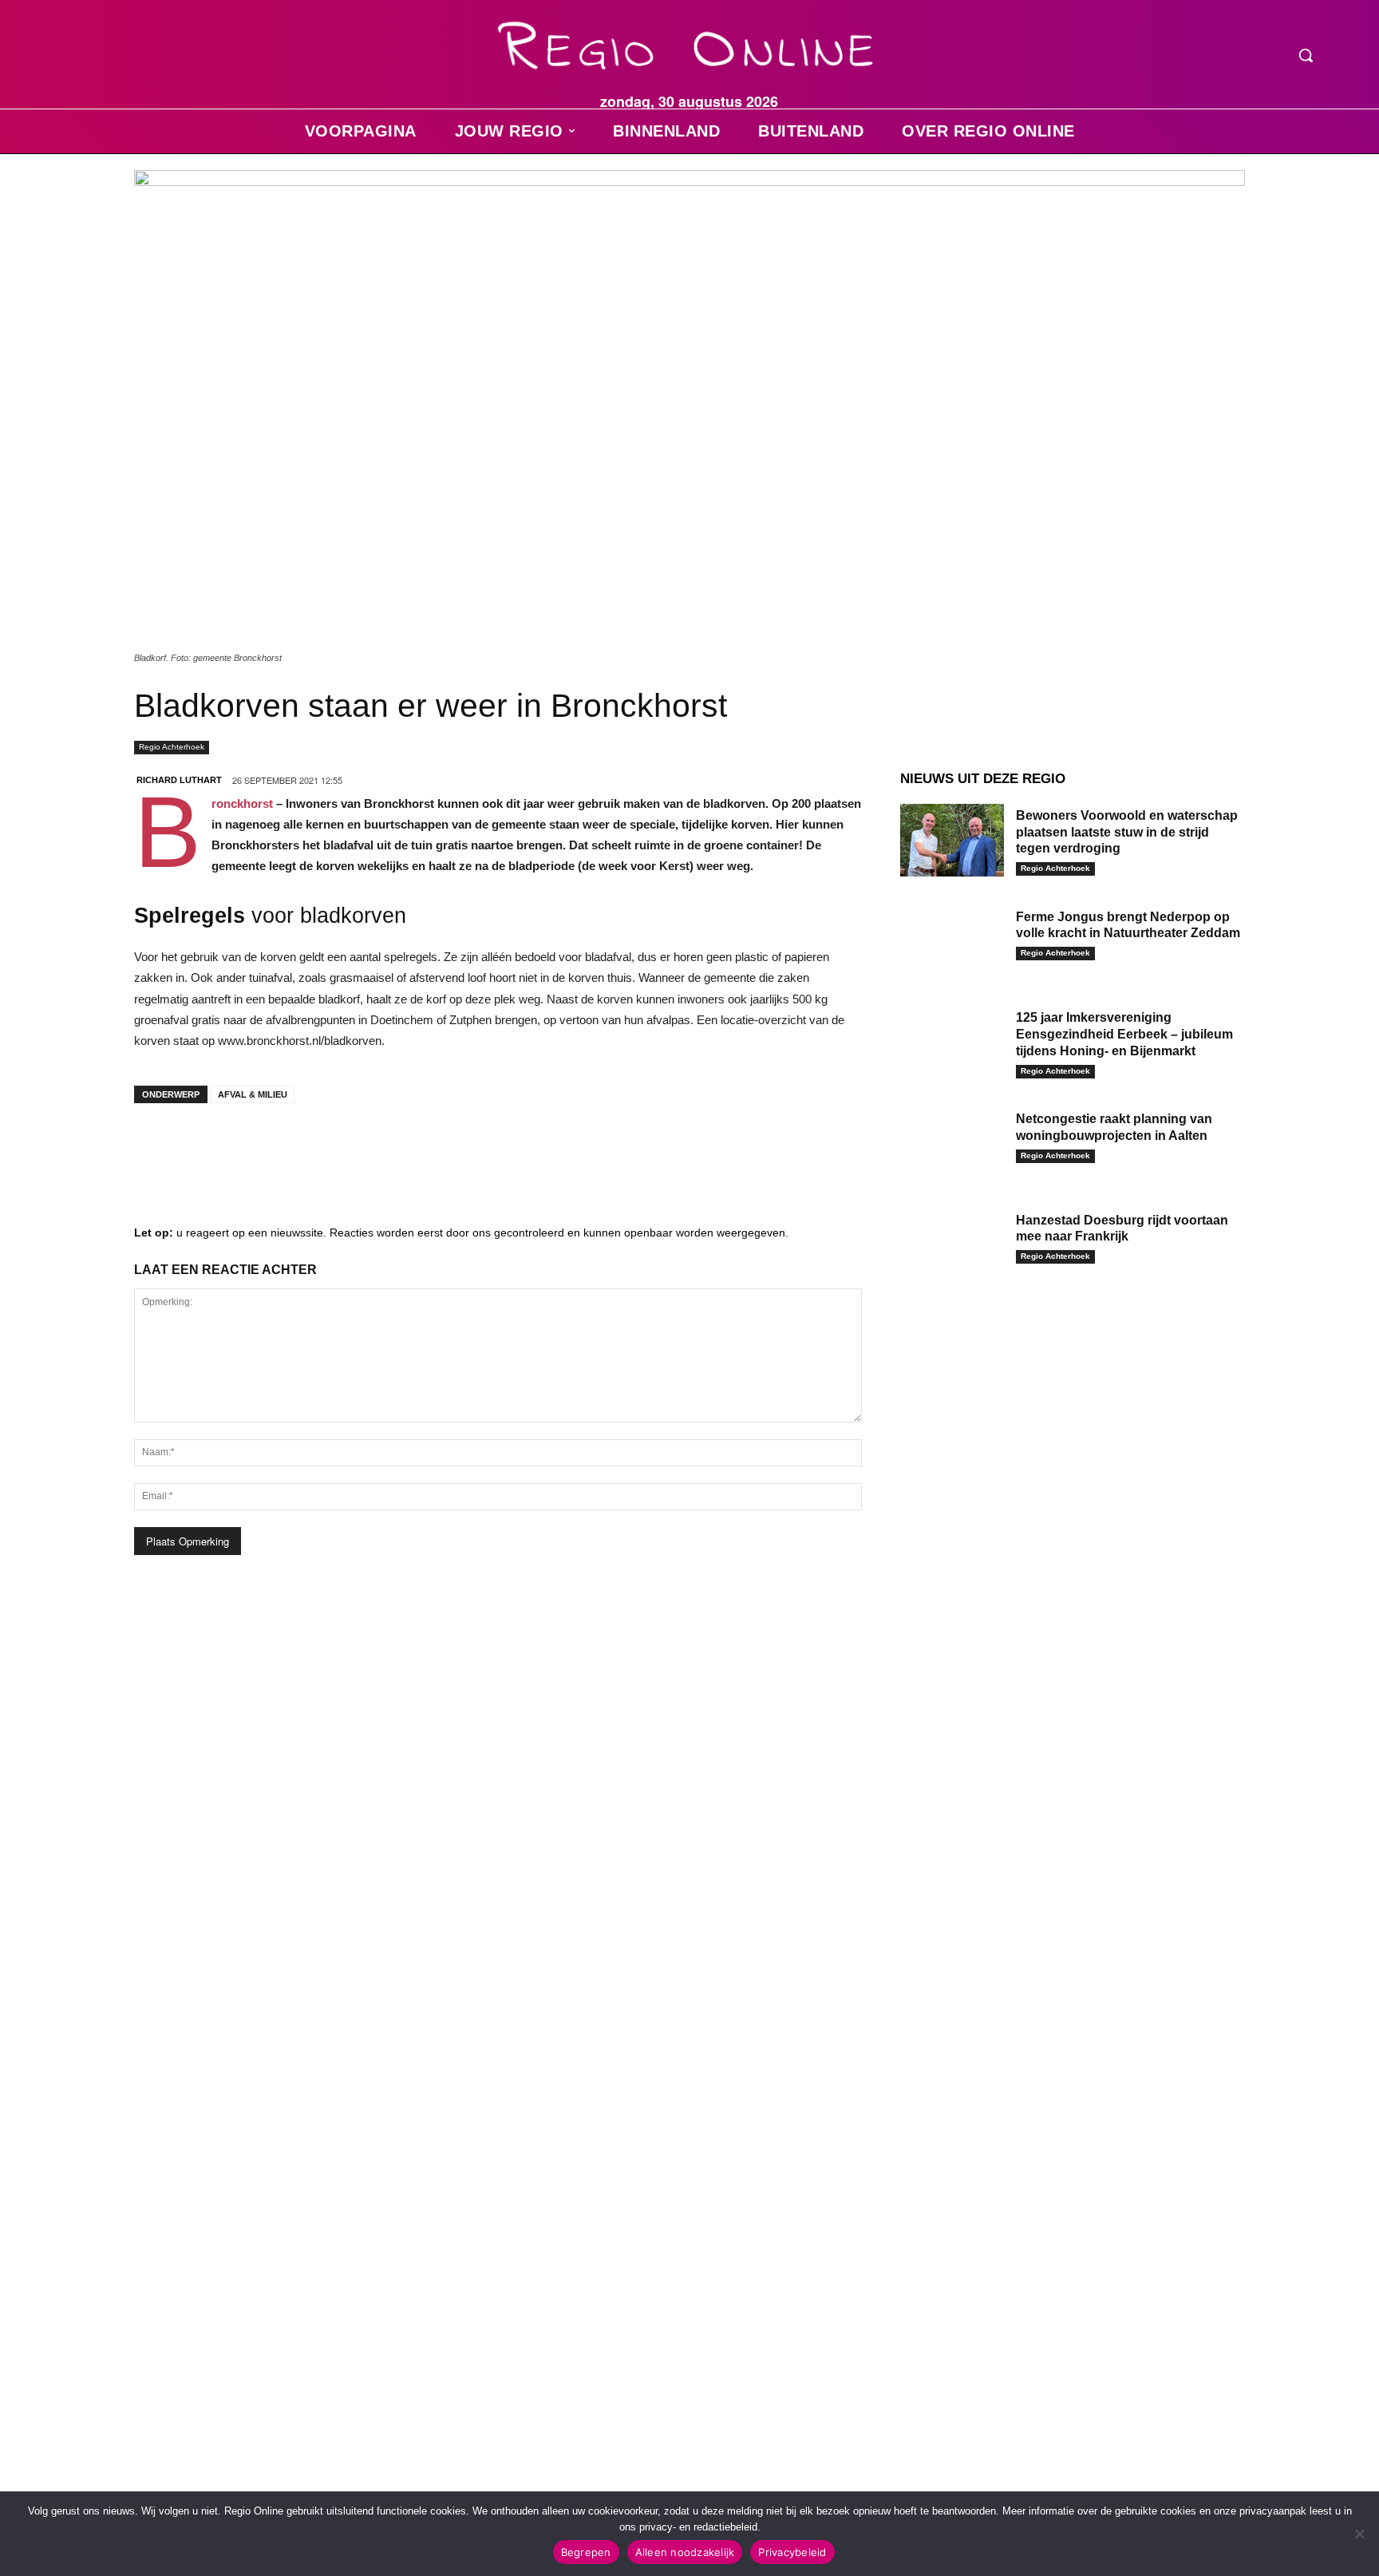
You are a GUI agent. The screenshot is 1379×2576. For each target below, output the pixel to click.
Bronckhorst (244, 803)
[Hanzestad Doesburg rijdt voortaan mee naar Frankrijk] (952, 1245)
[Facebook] (158, 1147)
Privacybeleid (792, 2552)
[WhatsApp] (350, 1147)
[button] (1306, 55)
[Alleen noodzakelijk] (1359, 2534)
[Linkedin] (206, 1147)
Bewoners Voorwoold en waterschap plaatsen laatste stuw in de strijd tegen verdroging (1127, 832)
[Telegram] (254, 1147)
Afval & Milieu (253, 1094)
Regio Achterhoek (172, 747)
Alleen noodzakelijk (685, 2552)
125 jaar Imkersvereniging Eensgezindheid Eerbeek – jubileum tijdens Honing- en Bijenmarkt (1124, 1034)
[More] (398, 1147)
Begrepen (586, 2552)
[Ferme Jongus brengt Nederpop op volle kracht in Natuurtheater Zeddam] (952, 942)
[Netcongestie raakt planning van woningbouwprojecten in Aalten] (952, 1144)
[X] (302, 1147)
